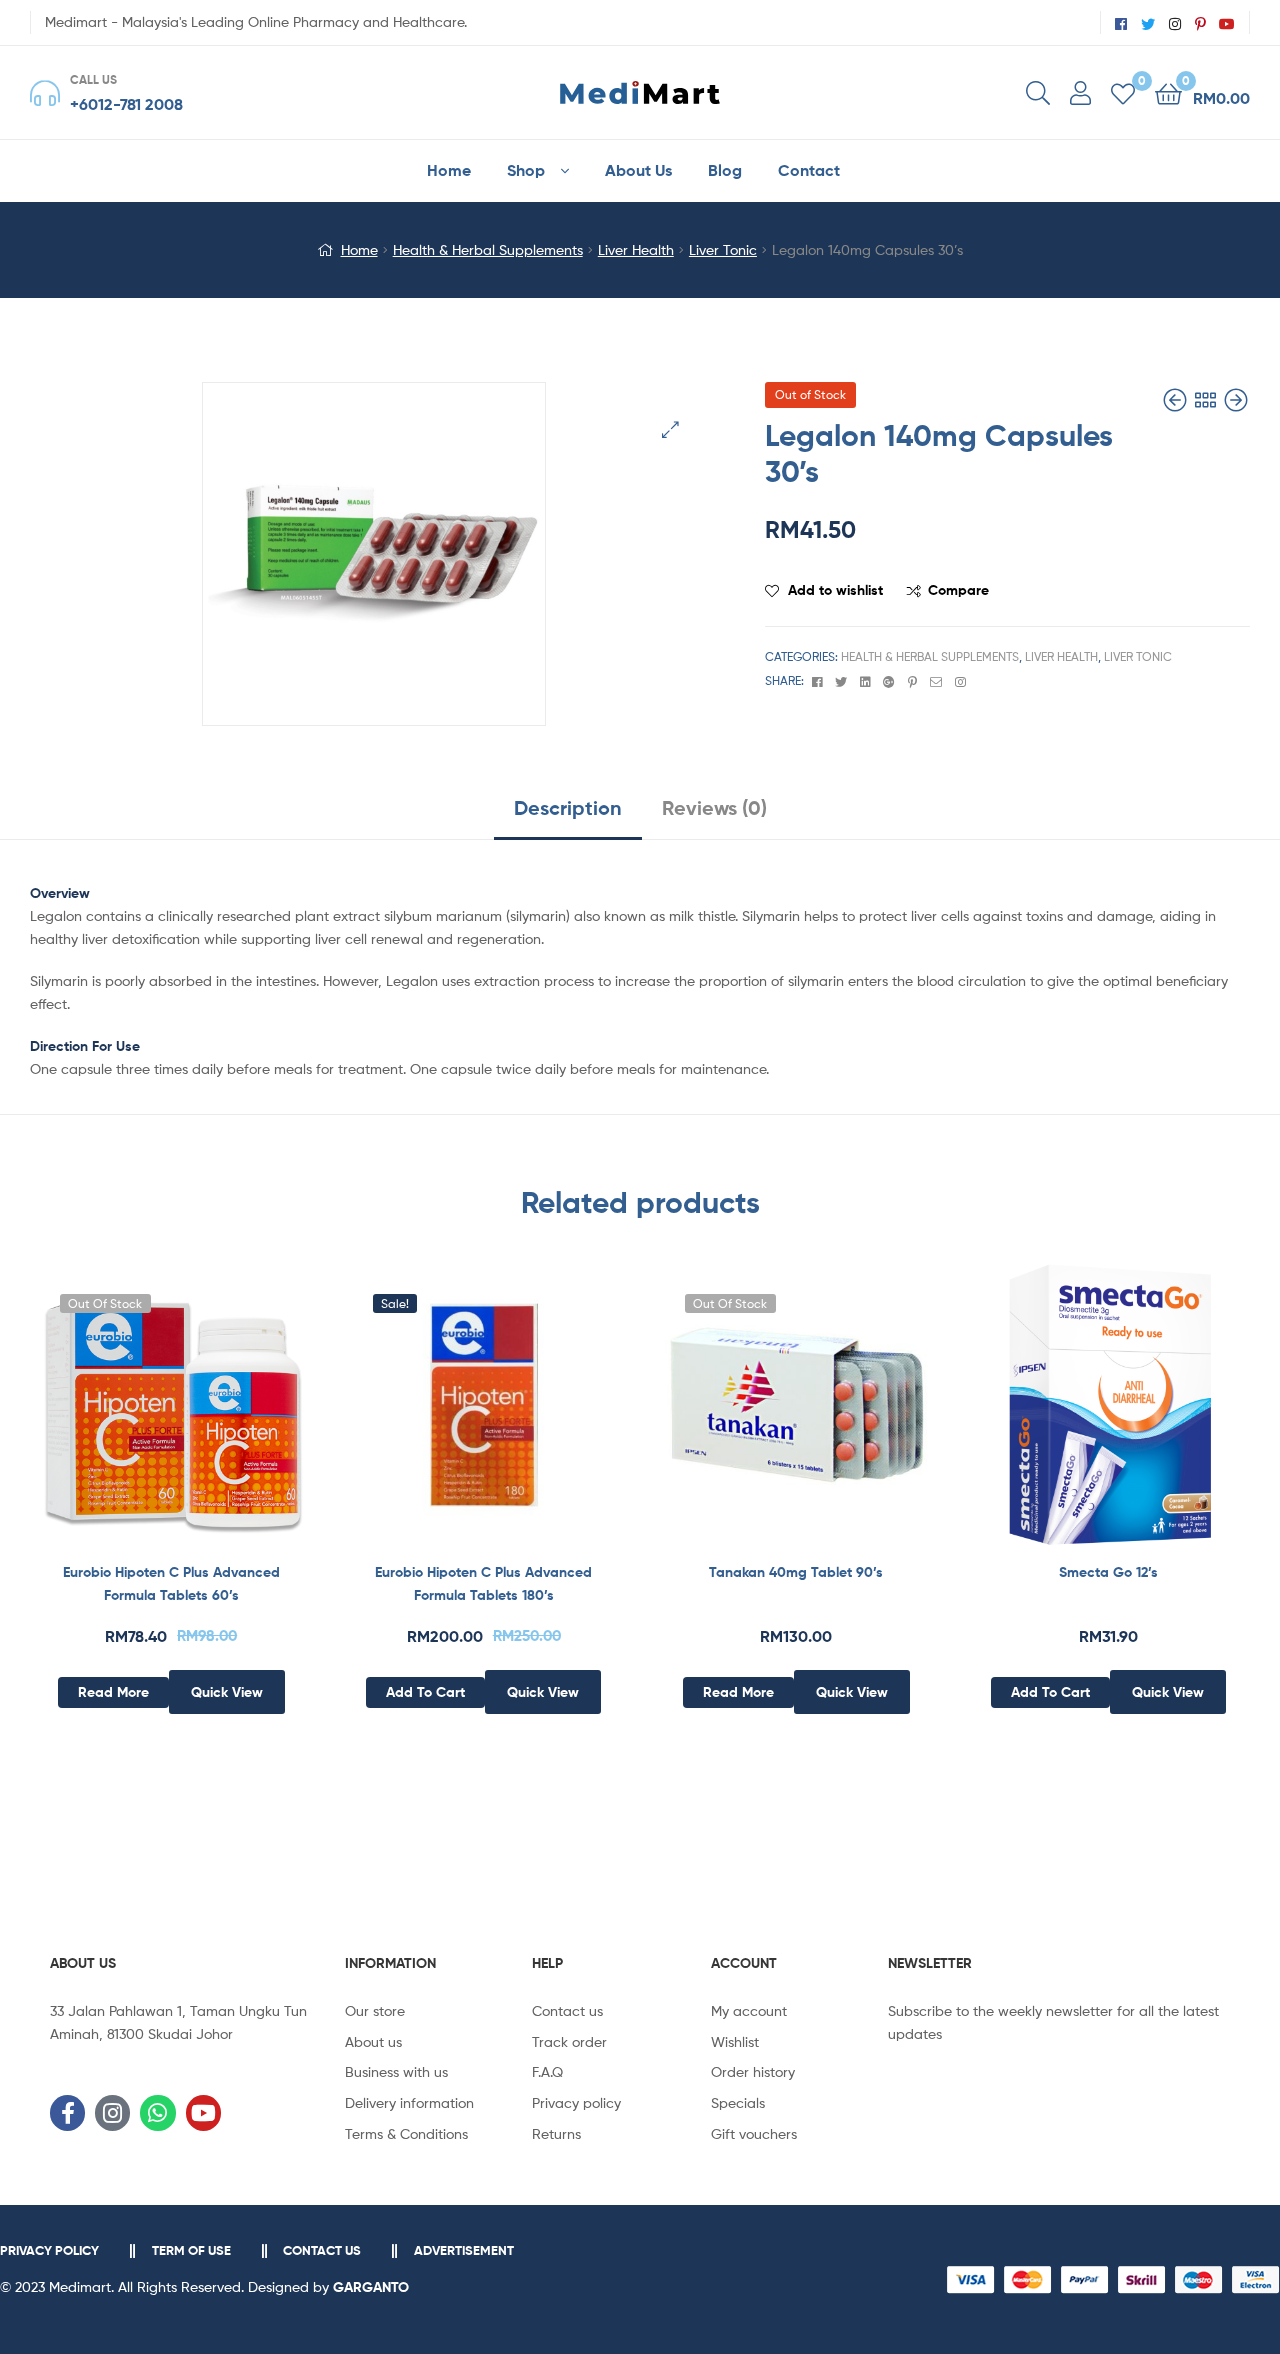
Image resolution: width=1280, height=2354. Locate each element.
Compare (958, 590)
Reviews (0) (714, 807)
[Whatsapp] (157, 2112)
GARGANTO (371, 2287)
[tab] (568, 815)
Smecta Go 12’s (1108, 1572)
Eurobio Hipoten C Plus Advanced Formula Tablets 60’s (171, 1583)
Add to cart (425, 1692)
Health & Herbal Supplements (488, 249)
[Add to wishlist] (122, 1419)
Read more (113, 1692)
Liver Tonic (723, 249)
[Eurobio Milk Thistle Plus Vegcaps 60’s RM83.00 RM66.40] (1236, 400)
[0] (1123, 92)
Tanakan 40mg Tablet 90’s (796, 1572)
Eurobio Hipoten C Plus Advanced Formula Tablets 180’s (483, 1583)
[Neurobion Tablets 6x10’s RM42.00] (1177, 400)
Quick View (220, 1419)
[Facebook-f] (67, 2112)
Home (359, 249)
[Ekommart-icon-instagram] (112, 2112)
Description (568, 807)
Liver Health (636, 249)
